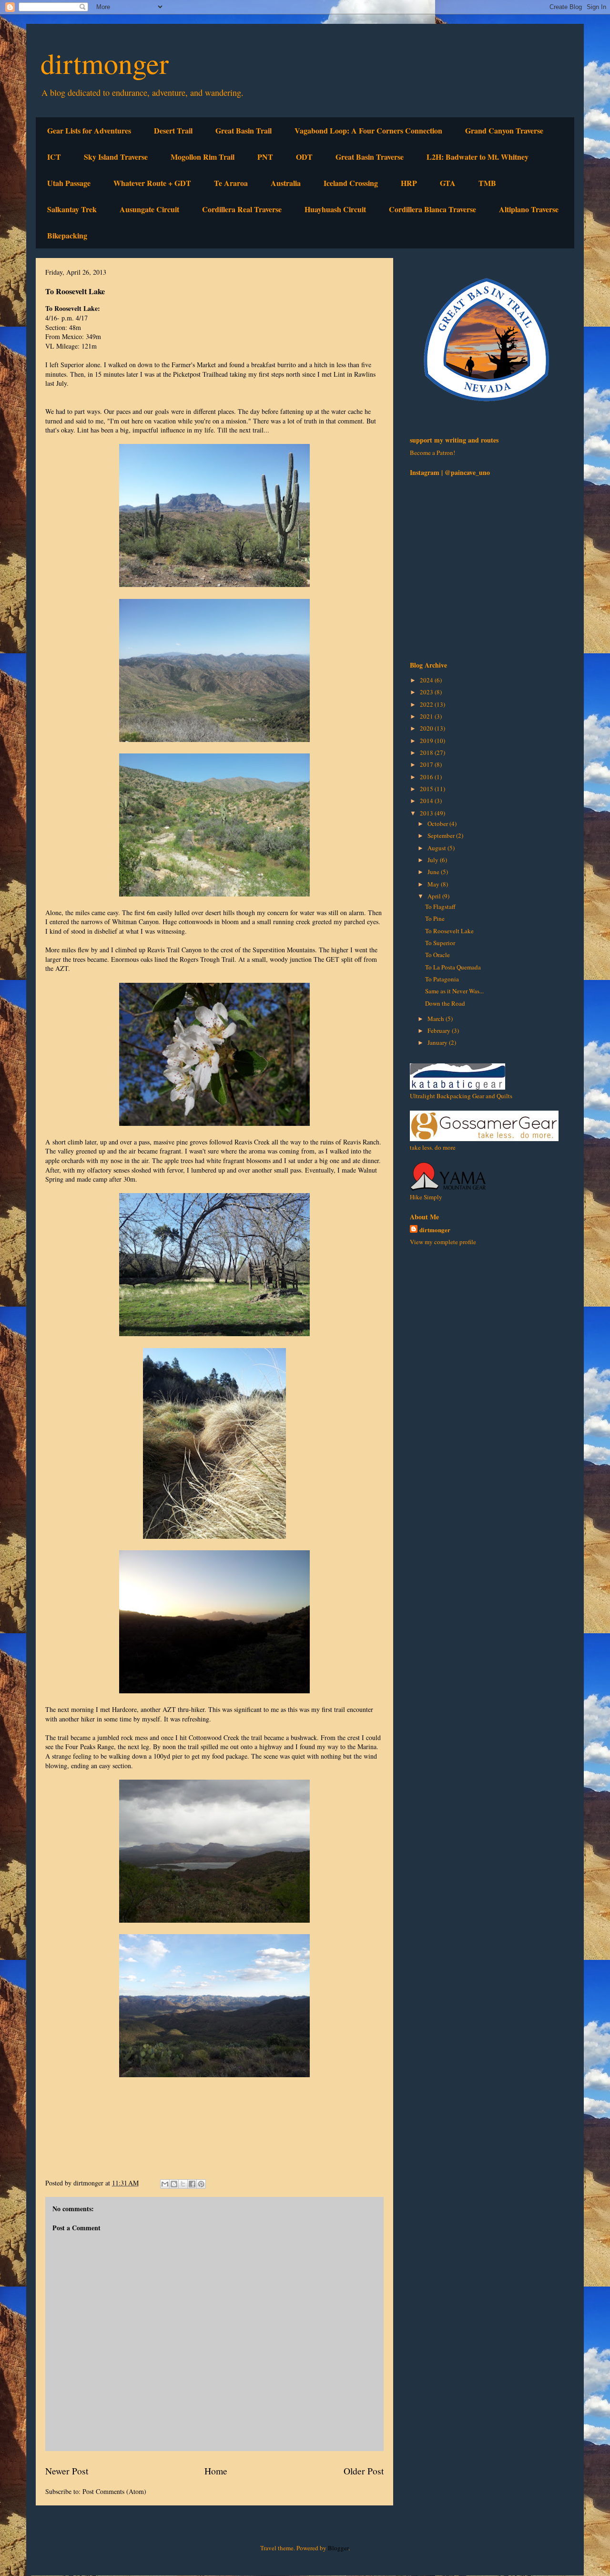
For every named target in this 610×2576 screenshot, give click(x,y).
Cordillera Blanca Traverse (432, 209)
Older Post (364, 2471)
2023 (427, 692)
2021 (427, 716)
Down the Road (445, 1003)
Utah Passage (69, 183)
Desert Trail (173, 130)
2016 (427, 777)
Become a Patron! (432, 453)
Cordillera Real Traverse (242, 209)
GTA (448, 183)
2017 (427, 764)
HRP (409, 183)
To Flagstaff (440, 907)
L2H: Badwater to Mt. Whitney (478, 157)
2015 (427, 789)
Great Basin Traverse (370, 157)
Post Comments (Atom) (114, 2491)
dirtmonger (105, 63)
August (437, 848)
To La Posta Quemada (453, 967)
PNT (265, 157)
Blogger (338, 2548)
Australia (286, 183)
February (440, 1030)
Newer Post (67, 2471)
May (434, 884)
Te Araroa (231, 183)
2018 (427, 752)
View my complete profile (443, 1242)
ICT (54, 157)
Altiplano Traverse (529, 209)
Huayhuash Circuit (335, 209)
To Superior (440, 943)
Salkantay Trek (72, 209)
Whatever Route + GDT (152, 183)
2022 (427, 704)
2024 (427, 680)
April (435, 896)
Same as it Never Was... (454, 991)
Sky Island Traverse (116, 157)
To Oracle (437, 955)
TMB (487, 183)
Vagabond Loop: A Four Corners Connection (368, 130)
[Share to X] (183, 2184)
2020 (427, 728)
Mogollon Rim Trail (203, 157)
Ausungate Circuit (149, 209)
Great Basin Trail (244, 130)
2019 (427, 741)
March (437, 1019)
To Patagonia (442, 979)
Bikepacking (67, 235)
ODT (304, 157)
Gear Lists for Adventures (89, 130)
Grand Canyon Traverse (504, 130)
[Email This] (165, 2184)
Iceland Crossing (351, 183)
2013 (427, 813)
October (438, 824)
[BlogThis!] (174, 2184)
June (434, 872)
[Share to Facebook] (192, 2184)
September (442, 835)
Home (216, 2471)
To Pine (435, 918)
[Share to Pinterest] (201, 2184)
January (438, 1042)
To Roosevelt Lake (449, 931)
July (434, 860)
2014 (427, 801)
